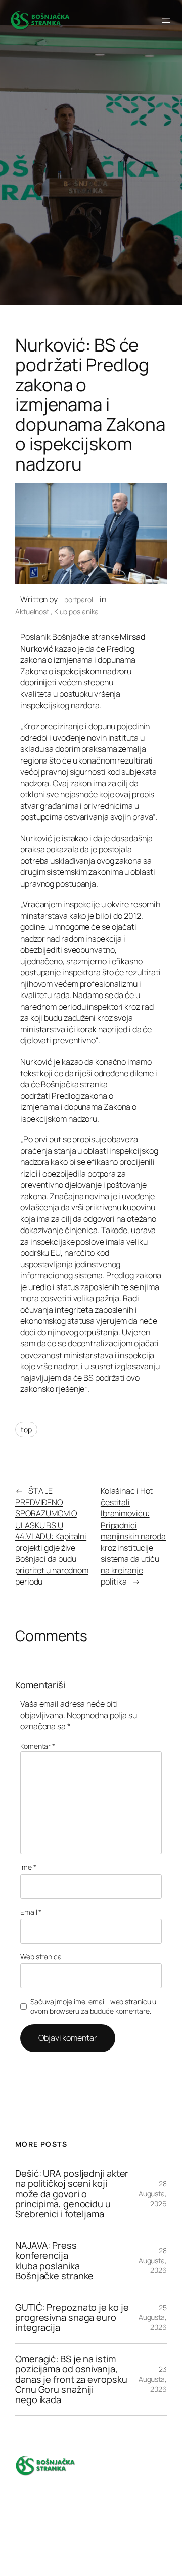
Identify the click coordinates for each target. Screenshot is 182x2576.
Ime (28, 1867)
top (26, 1429)
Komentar (38, 1746)
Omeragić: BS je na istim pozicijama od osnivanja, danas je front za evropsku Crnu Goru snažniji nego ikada (71, 2379)
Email (31, 1912)
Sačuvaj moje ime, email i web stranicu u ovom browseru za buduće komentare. (93, 2006)
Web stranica (41, 1956)
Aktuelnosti (33, 611)
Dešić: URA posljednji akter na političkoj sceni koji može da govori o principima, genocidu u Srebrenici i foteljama (72, 2194)
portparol (79, 599)
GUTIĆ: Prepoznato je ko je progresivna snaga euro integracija (72, 2318)
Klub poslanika (77, 611)
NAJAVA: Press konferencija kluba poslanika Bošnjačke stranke (54, 2261)
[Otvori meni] (166, 21)
